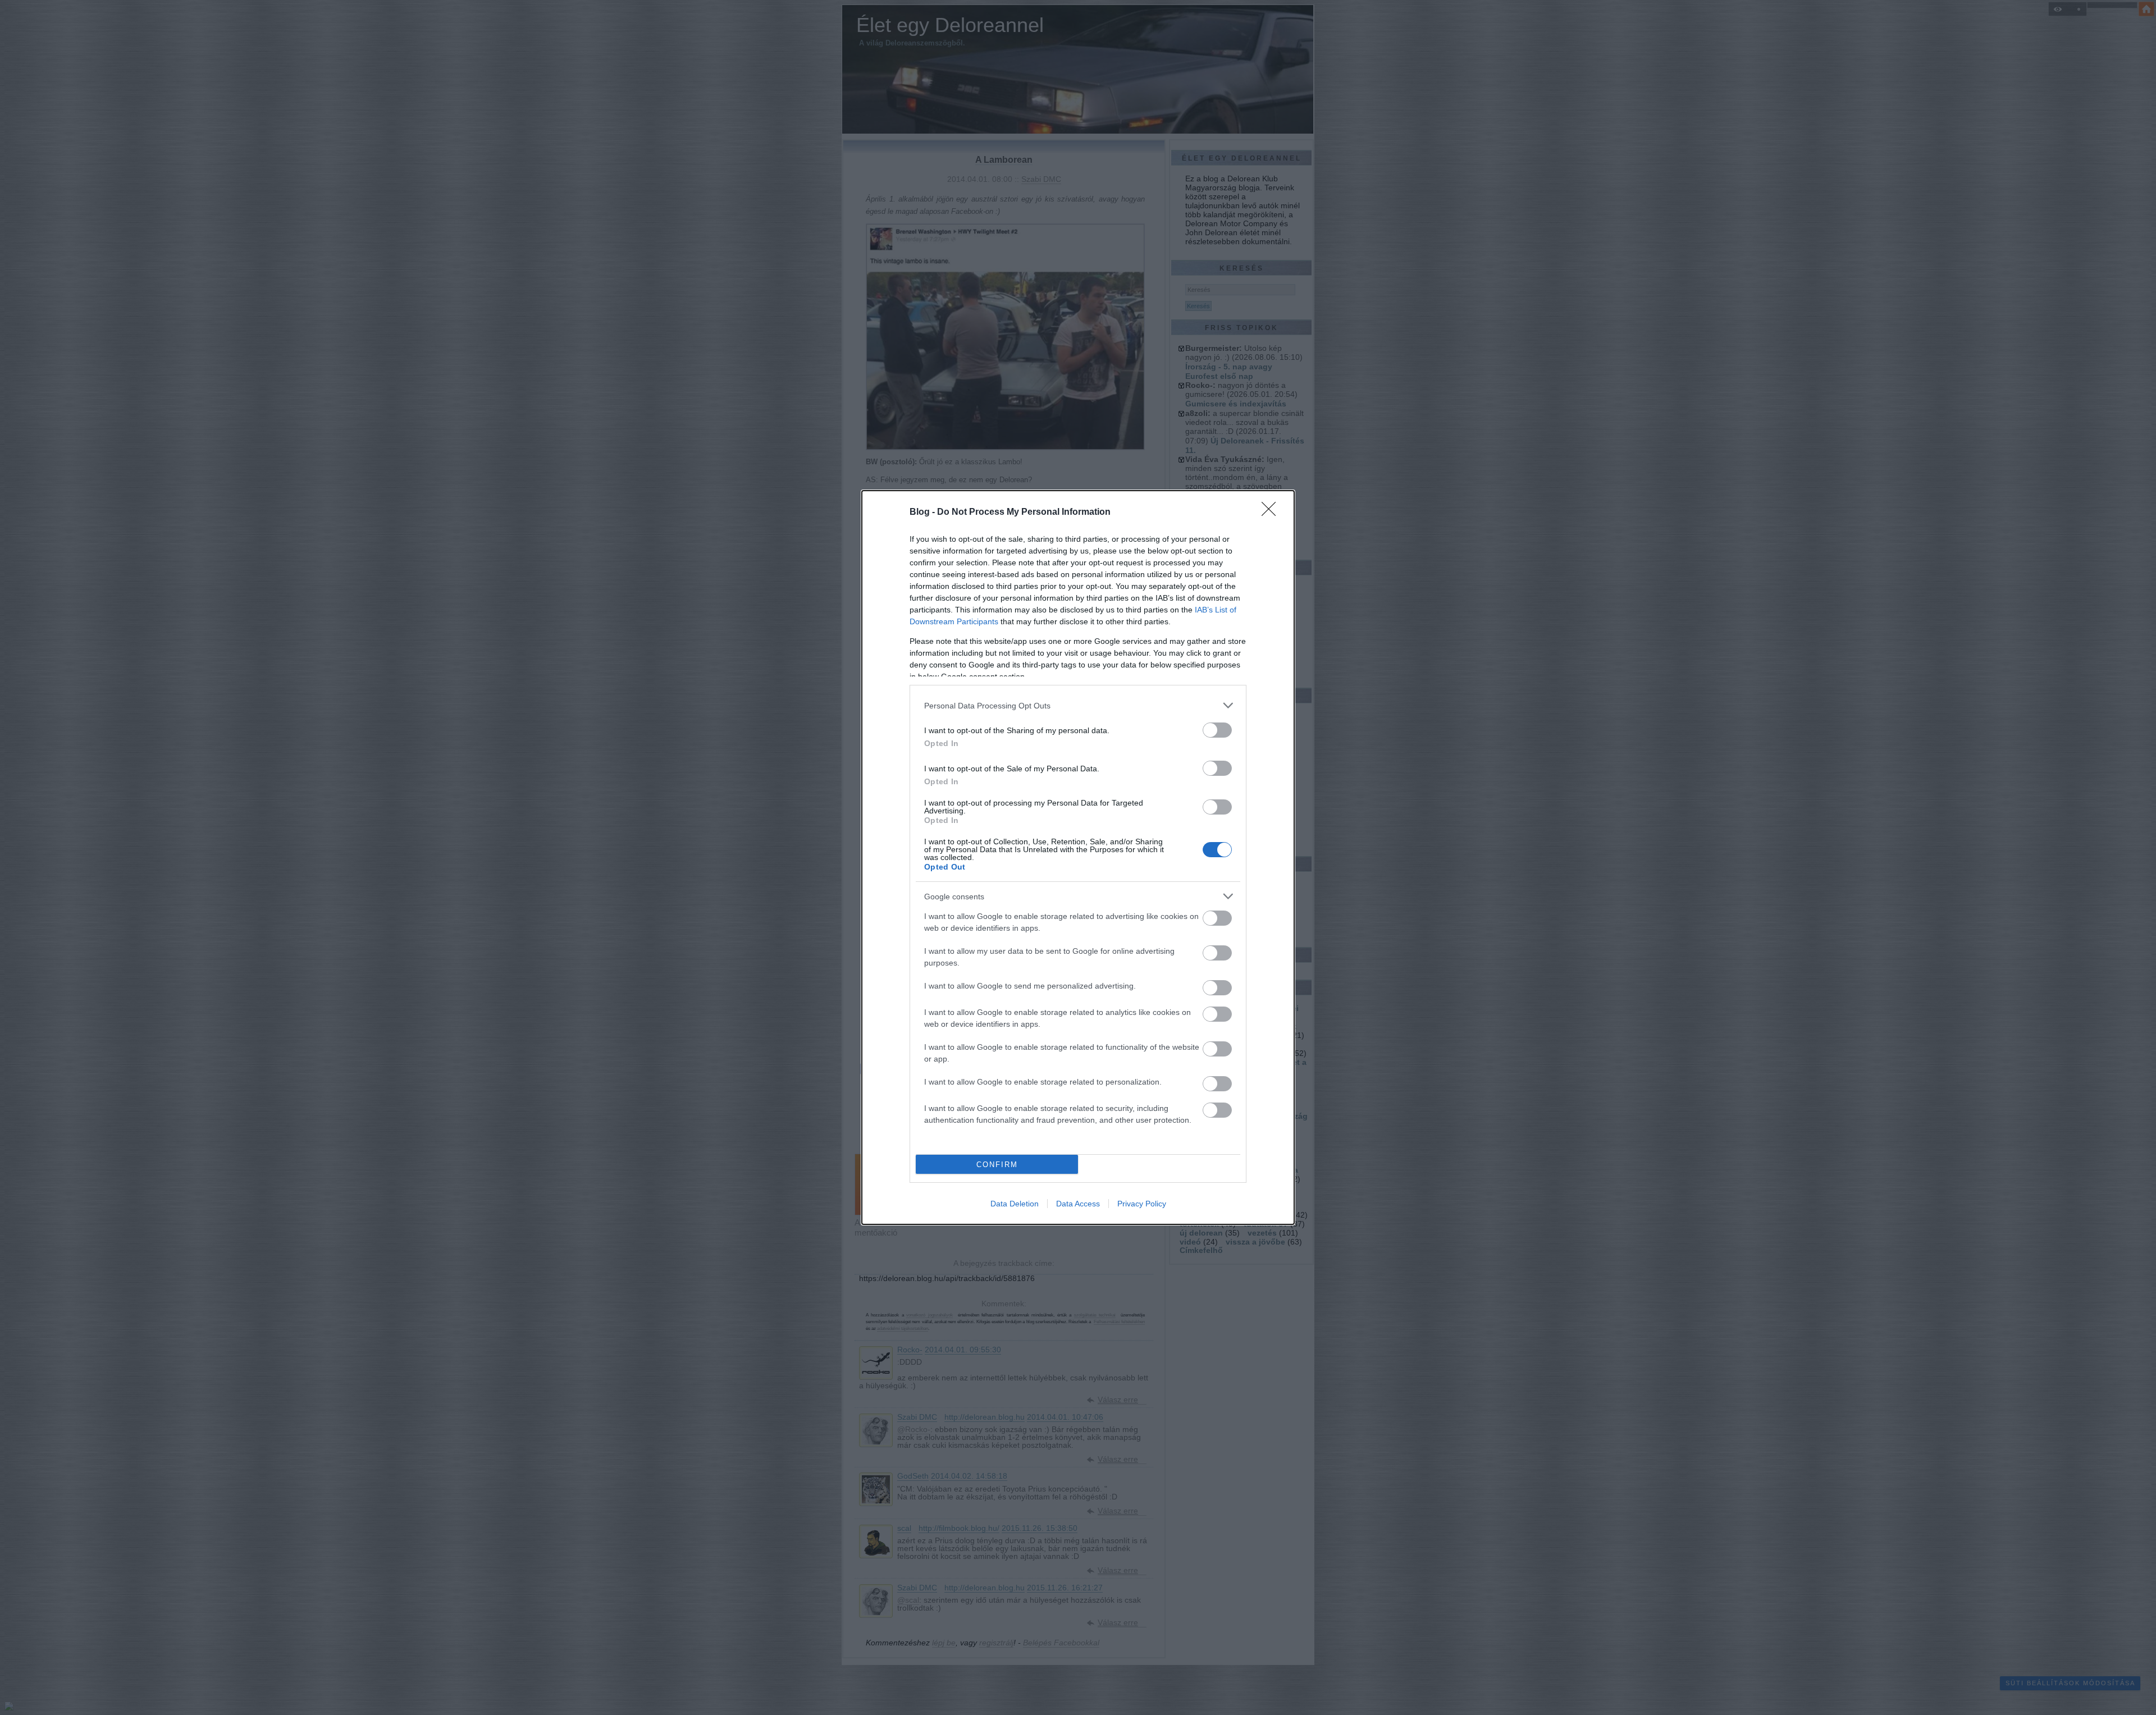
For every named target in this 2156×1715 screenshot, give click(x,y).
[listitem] (1078, 705)
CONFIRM (997, 1165)
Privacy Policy (1142, 1204)
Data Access (1078, 1204)
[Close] (1272, 513)
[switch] (1217, 730)
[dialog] (1078, 857)
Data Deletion (1015, 1204)
